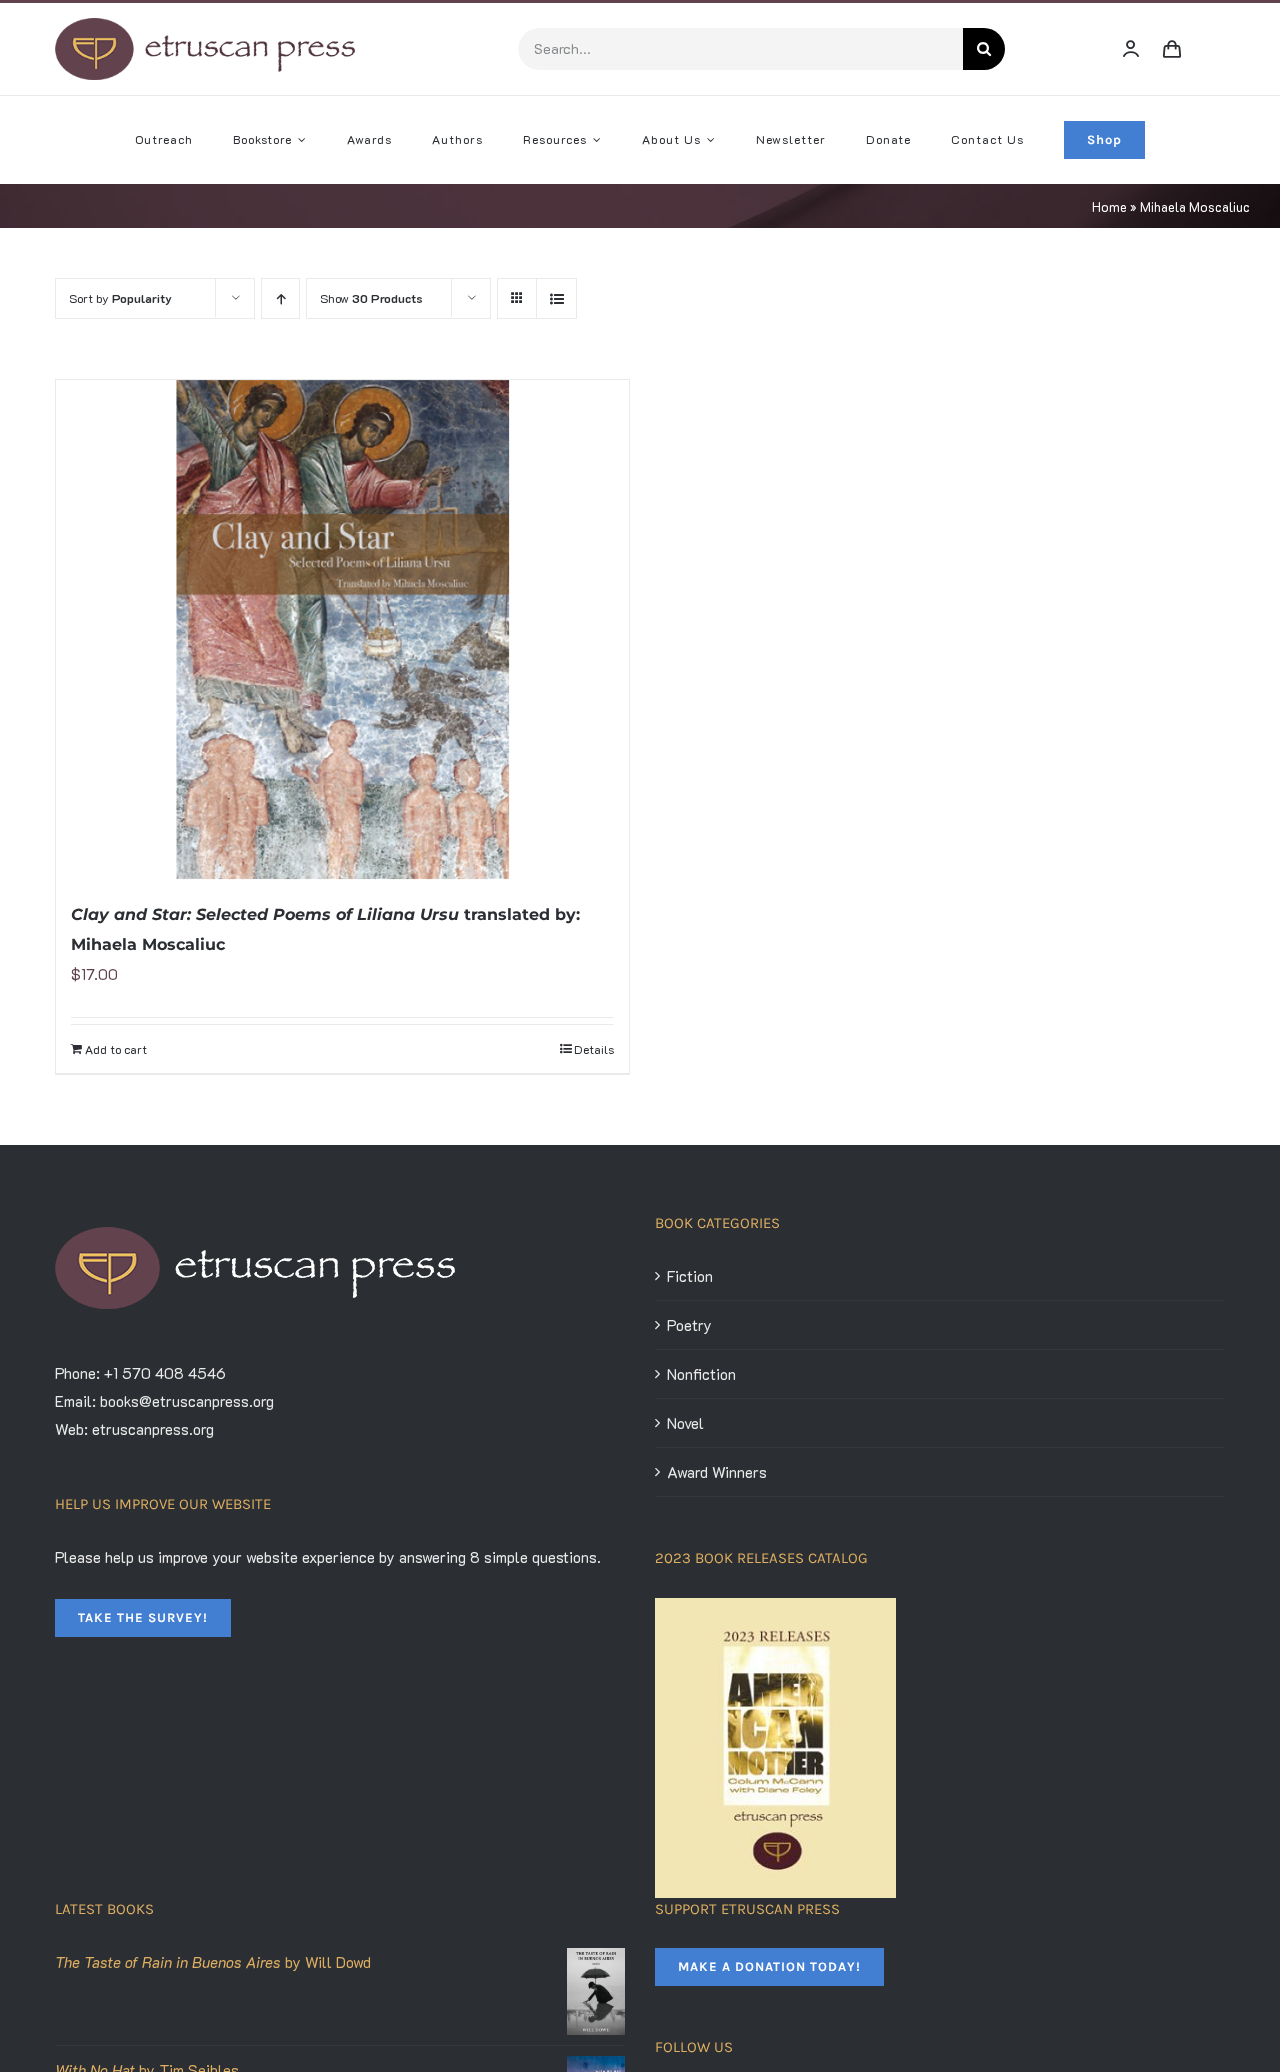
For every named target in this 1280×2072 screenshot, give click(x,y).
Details (594, 1049)
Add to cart (116, 1049)
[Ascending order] (280, 298)
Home (1109, 206)
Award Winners (717, 1472)
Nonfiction (701, 1374)
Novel (685, 1423)
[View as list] (556, 298)
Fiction (690, 1276)
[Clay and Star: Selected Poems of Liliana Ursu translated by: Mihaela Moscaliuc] (342, 630)
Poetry (689, 1325)
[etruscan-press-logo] (205, 25)
